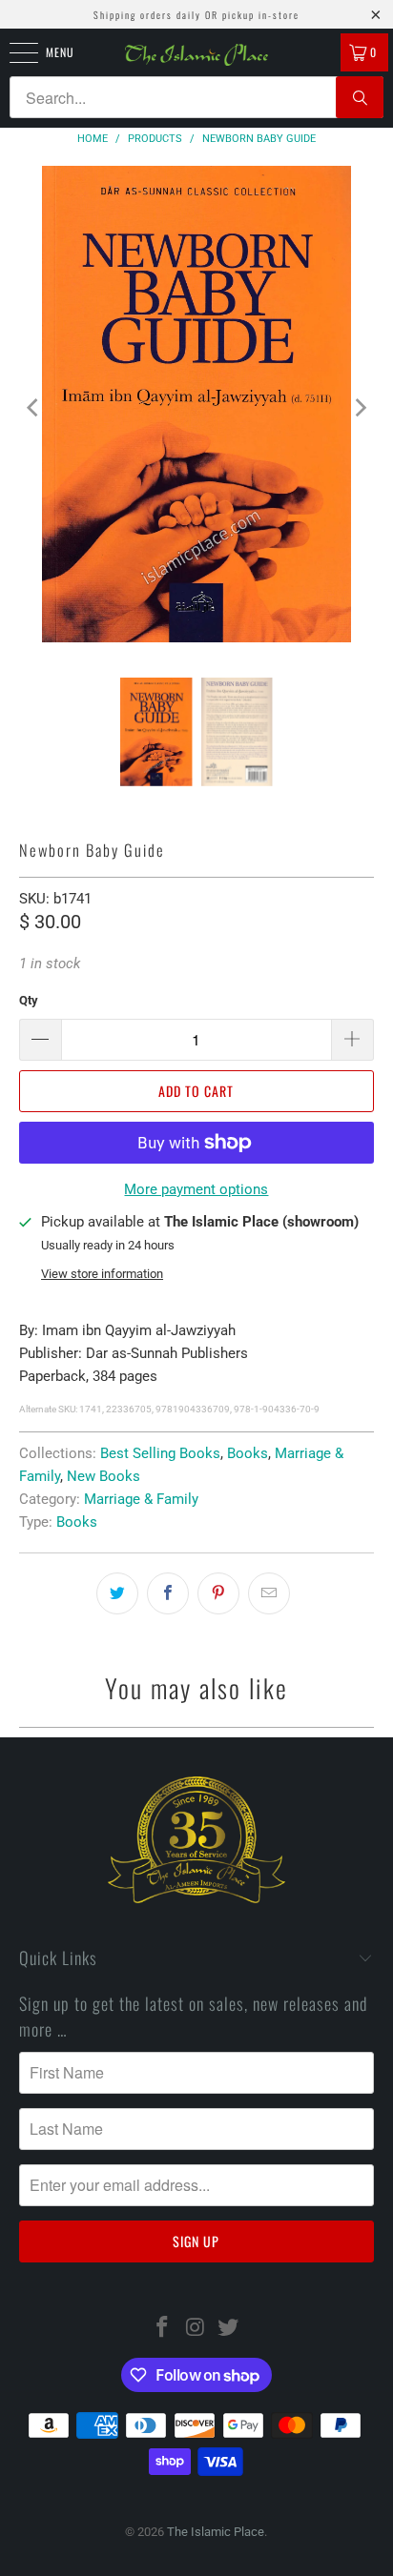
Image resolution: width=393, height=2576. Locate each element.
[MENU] (13, 52)
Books (248, 1453)
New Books (103, 1476)
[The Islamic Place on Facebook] (162, 2329)
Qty (29, 1000)
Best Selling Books (160, 1453)
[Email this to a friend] (269, 1593)
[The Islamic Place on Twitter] (229, 2329)
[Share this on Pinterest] (218, 1593)
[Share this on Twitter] (117, 1593)
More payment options (196, 1189)
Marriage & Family (141, 1499)
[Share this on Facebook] (168, 1593)
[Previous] (33, 407)
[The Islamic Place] (196, 55)
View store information (102, 1274)
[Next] (360, 407)
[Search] (360, 97)
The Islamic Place (216, 2532)
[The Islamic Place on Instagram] (196, 2329)
